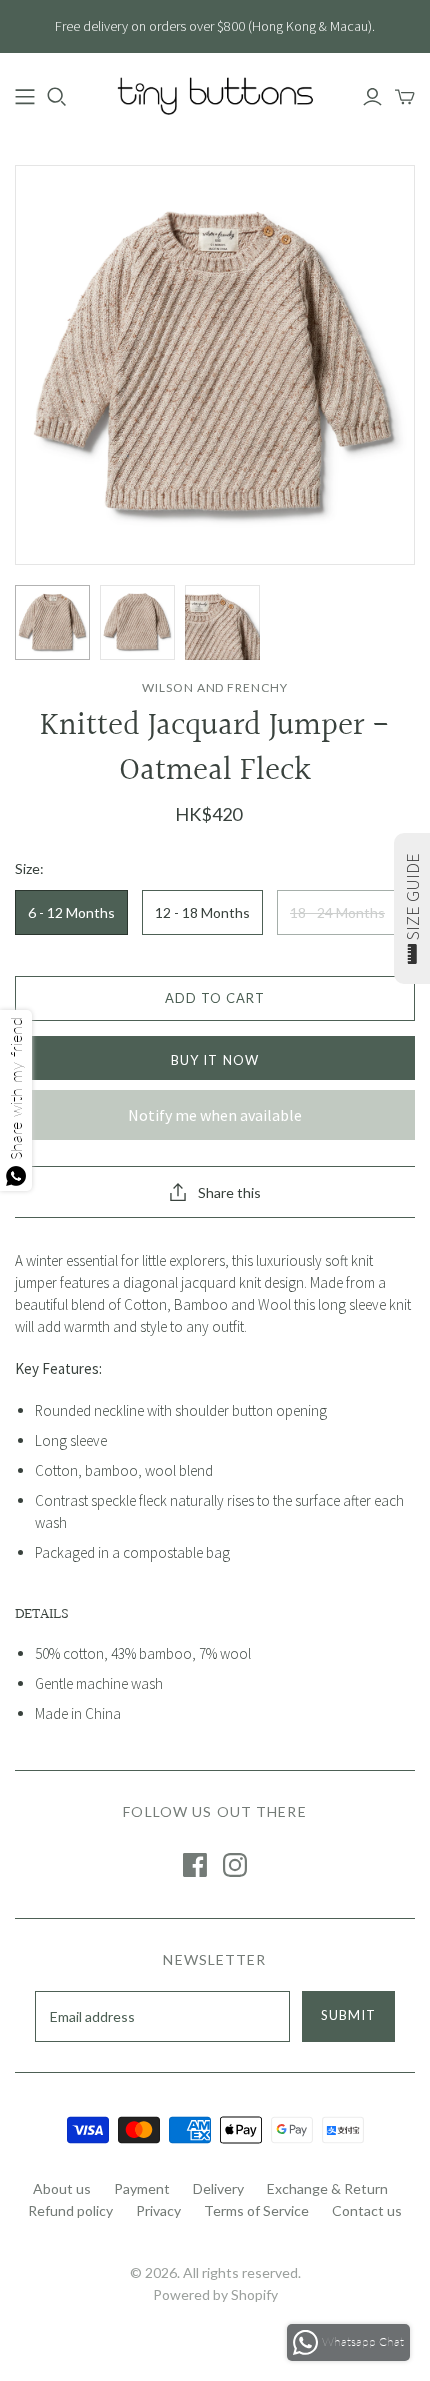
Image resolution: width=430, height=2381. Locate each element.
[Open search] (57, 97)
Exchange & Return (327, 2188)
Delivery (218, 2188)
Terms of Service (256, 2210)
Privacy (158, 2210)
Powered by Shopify (215, 2294)
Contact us (367, 2210)
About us (62, 2188)
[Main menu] (25, 97)
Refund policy (70, 2210)
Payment (142, 2188)
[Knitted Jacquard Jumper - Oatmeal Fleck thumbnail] (52, 622)
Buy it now (214, 1060)
